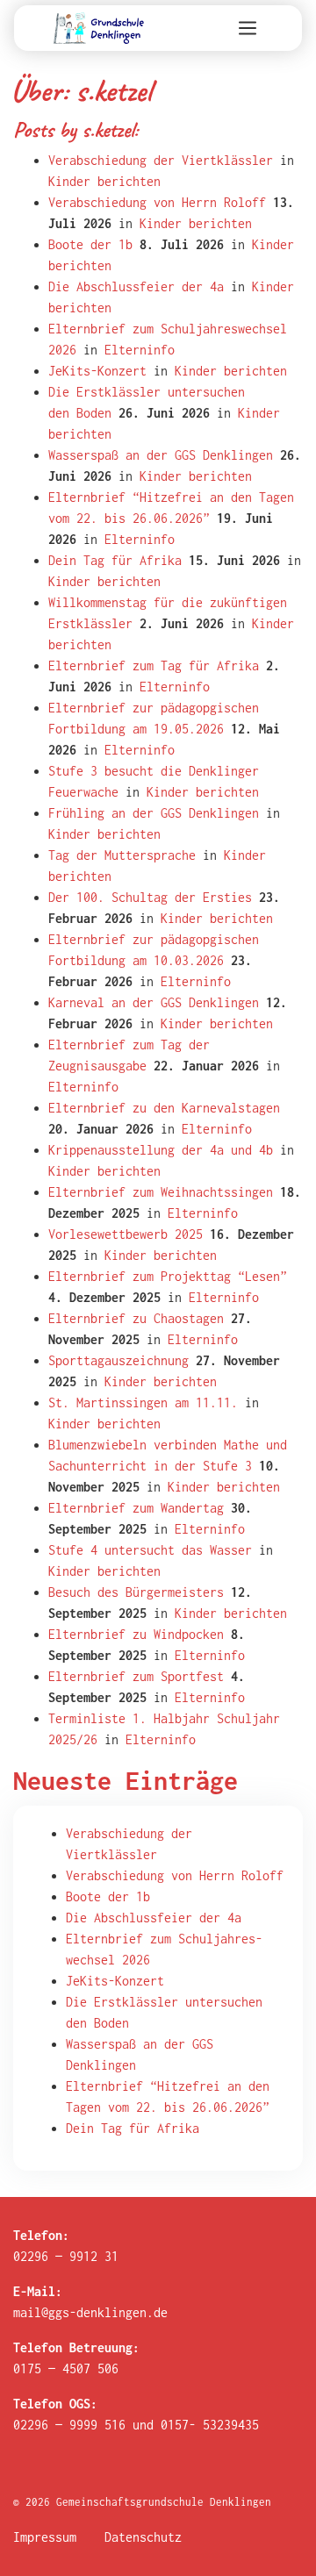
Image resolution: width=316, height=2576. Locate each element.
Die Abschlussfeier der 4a (136, 286)
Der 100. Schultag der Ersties (150, 897)
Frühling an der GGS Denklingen (154, 813)
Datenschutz (143, 2537)
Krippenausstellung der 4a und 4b (161, 1150)
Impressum (45, 2537)
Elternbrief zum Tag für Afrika (154, 665)
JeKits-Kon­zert (115, 1981)
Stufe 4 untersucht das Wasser (150, 1550)
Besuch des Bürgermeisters (136, 1592)
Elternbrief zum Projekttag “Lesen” (168, 1276)
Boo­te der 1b (108, 1896)
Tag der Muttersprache (122, 855)
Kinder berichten (104, 181)
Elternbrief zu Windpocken (136, 1634)
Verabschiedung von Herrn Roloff (157, 202)
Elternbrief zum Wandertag (136, 1508)
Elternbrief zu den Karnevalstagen (164, 1108)
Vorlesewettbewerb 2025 (126, 1234)
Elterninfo (140, 350)
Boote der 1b (90, 244)
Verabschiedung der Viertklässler (161, 160)
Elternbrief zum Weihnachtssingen (161, 1192)
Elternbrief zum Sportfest (136, 1676)
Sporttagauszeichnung (118, 1360)
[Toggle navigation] (248, 28)
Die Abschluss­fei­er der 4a (154, 1918)
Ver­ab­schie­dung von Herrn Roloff (175, 1875)
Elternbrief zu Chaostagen (136, 1318)
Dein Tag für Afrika (115, 560)
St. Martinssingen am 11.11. (143, 1402)
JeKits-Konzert (97, 371)
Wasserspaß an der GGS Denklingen (161, 455)
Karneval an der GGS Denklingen (154, 1002)
